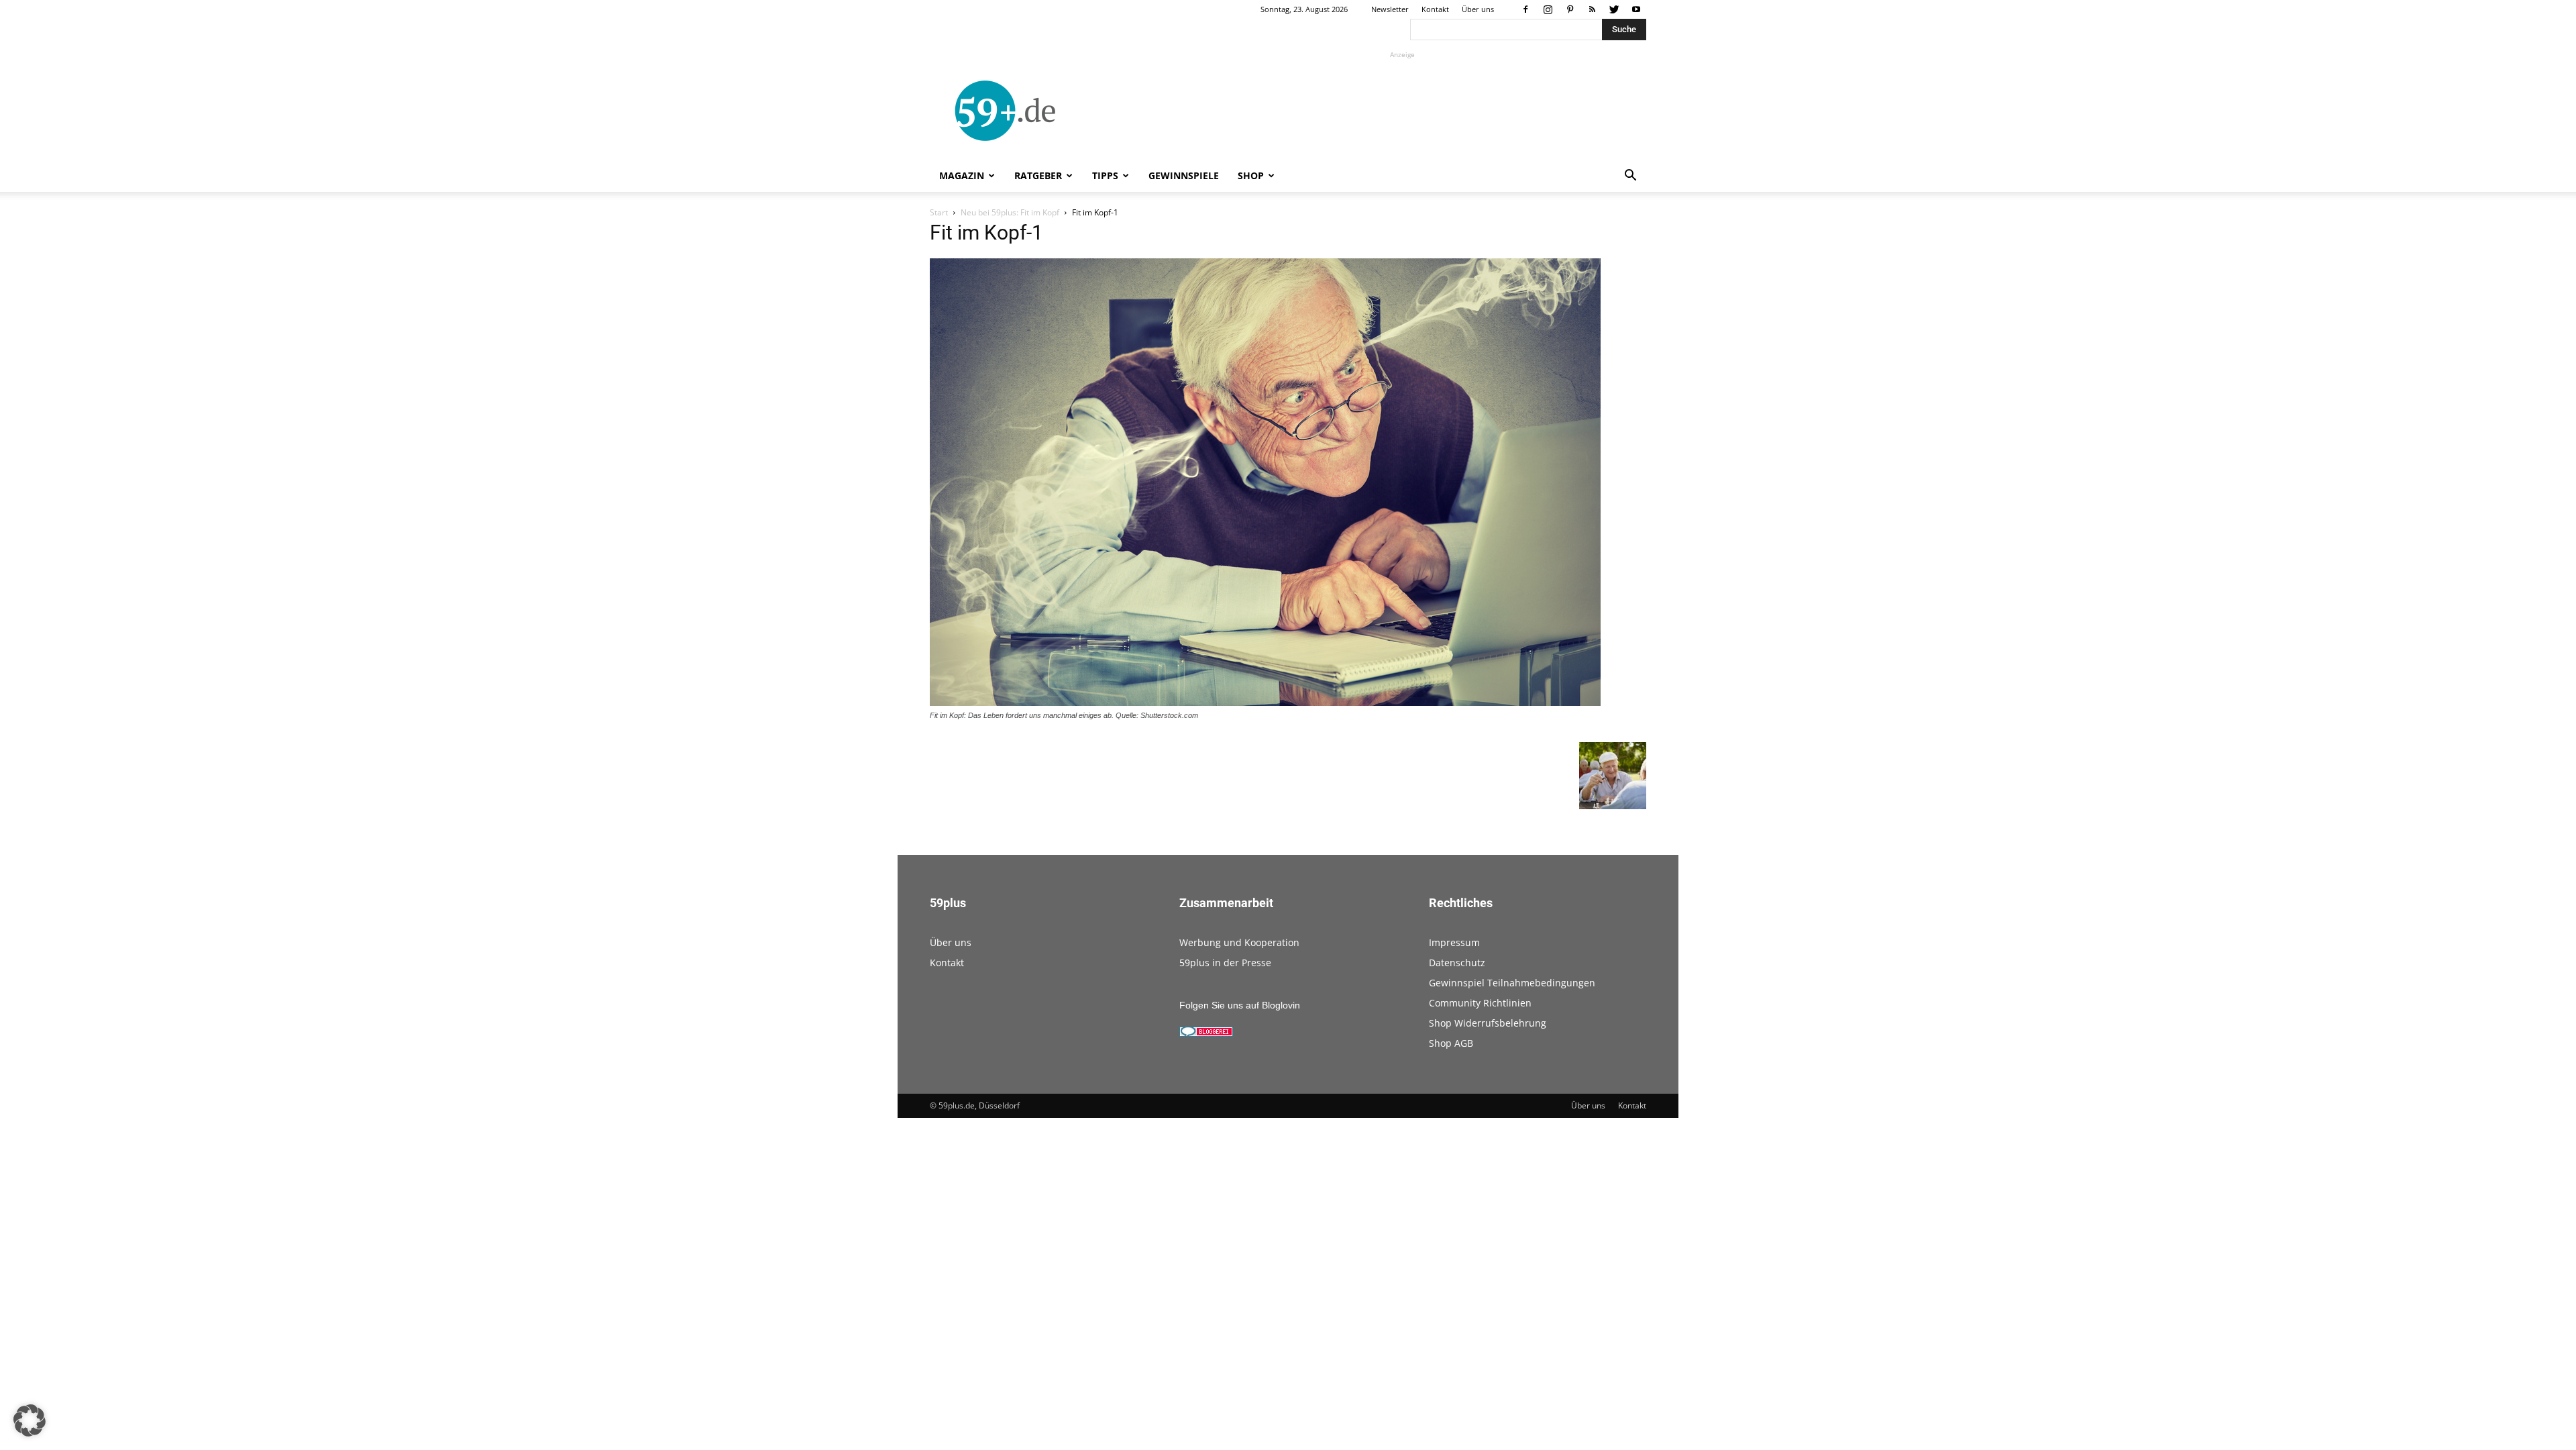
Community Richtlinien (1480, 1003)
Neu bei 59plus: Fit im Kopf (1010, 212)
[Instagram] (1548, 9)
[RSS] (1592, 9)
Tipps (1105, 175)
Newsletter (1390, 9)
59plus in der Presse (1225, 963)
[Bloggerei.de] (1206, 1033)
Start (939, 212)
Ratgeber (1038, 175)
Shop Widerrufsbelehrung (1488, 1023)
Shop (1251, 175)
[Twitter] (1614, 9)
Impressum (1454, 942)
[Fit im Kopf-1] (1265, 703)
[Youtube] (1636, 9)
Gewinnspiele (1184, 175)
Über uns (1478, 9)
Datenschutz (1457, 963)
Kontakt (1435, 9)
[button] (1630, 177)
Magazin (962, 175)
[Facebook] (1525, 9)
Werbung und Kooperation (1239, 942)
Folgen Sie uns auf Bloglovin (1240, 1005)
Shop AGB (1451, 1043)
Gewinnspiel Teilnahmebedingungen (1512, 983)
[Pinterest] (1570, 9)
